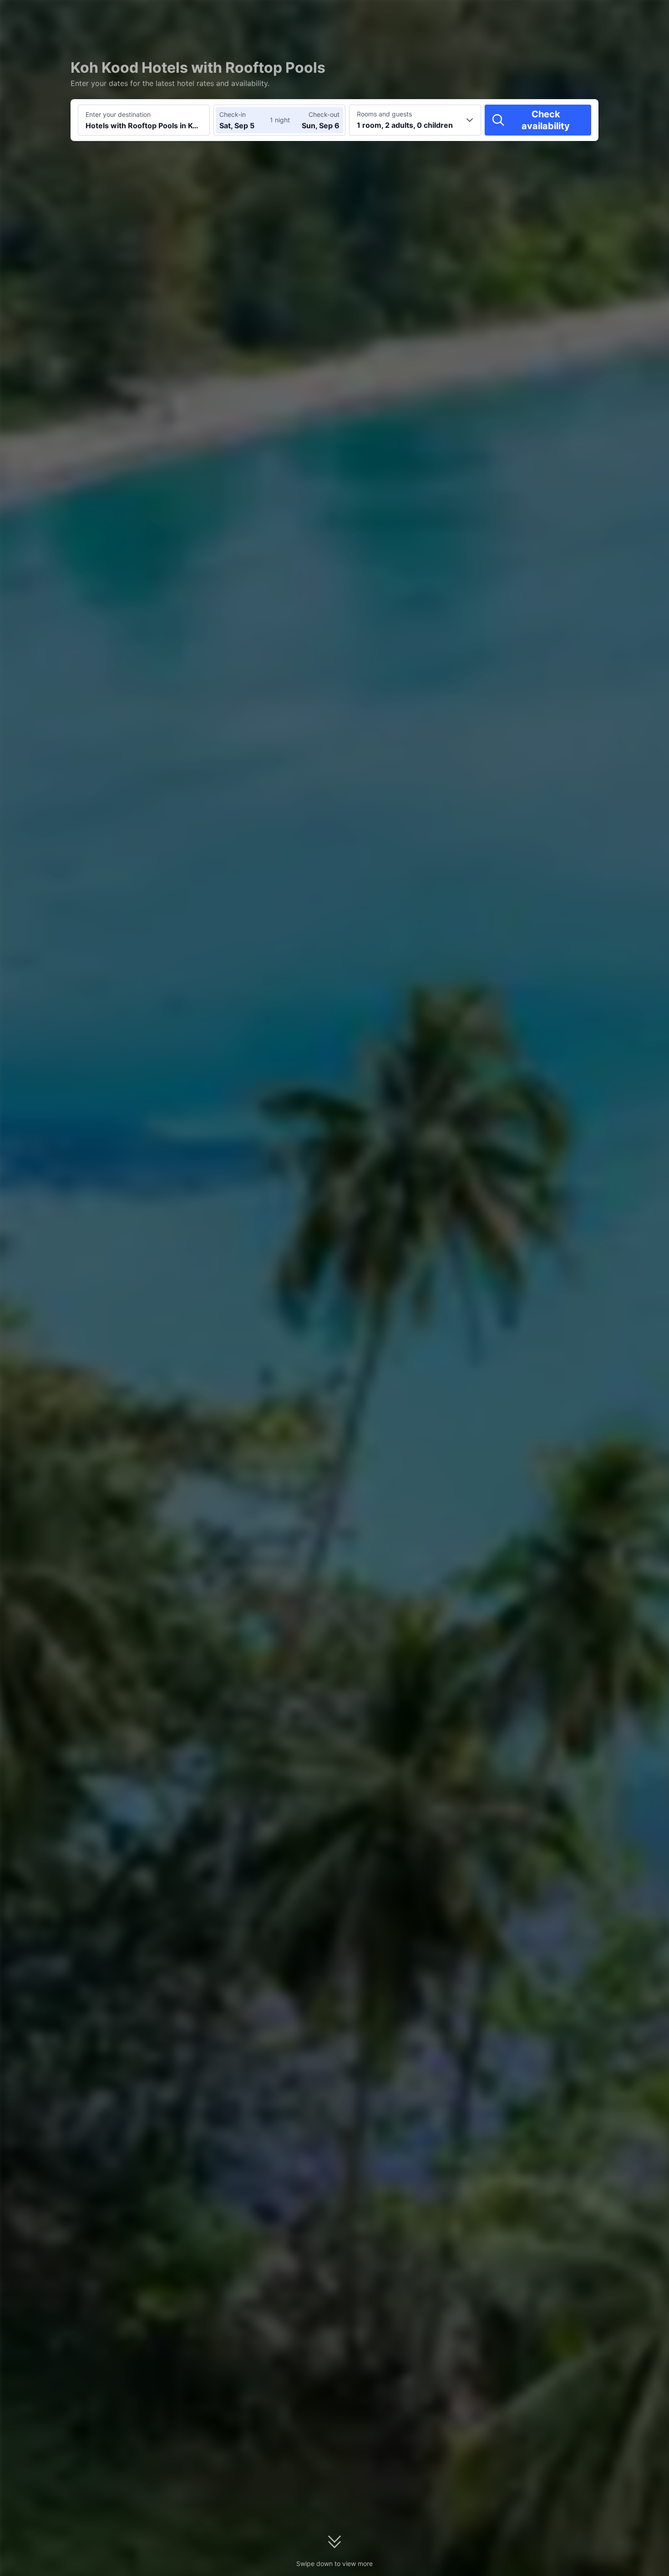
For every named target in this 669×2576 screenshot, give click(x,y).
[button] (592, 15)
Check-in (233, 114)
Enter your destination (118, 114)
